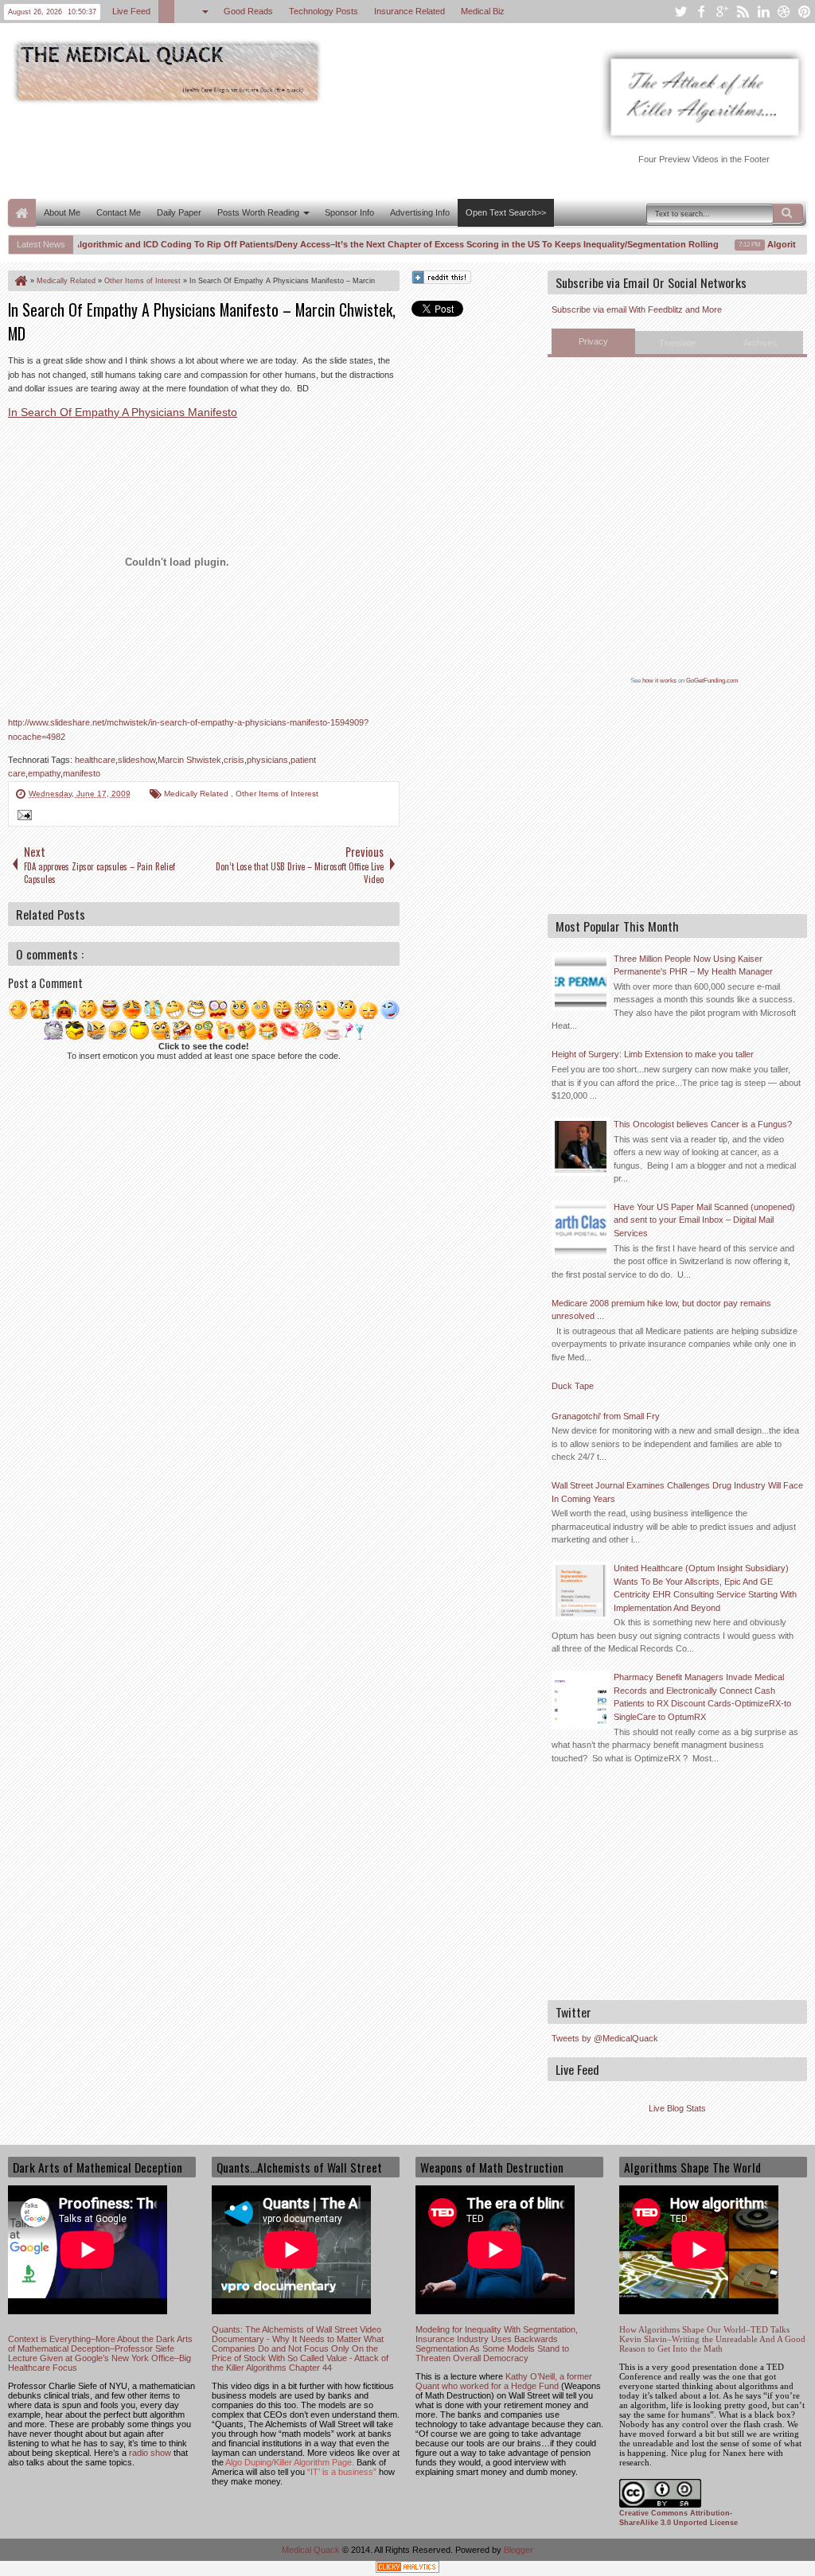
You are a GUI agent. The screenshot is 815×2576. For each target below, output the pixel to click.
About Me (62, 212)
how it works (659, 681)
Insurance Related (409, 11)
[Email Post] (22, 817)
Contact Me (119, 212)
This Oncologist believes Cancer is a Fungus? (703, 1124)
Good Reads (248, 11)
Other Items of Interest (277, 794)
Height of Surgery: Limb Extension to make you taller (653, 1054)
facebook (701, 12)
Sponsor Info (349, 212)
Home (22, 213)
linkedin (763, 12)
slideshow (136, 760)
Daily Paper (179, 212)
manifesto (82, 773)
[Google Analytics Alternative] (407, 2569)
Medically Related (197, 794)
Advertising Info (420, 212)
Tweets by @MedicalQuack (605, 2038)
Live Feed (131, 11)
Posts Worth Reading (258, 212)
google (722, 12)
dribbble (784, 12)
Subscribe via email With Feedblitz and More (637, 309)
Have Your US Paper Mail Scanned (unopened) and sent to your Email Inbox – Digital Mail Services (704, 1220)
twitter (680, 12)
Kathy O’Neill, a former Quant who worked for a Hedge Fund (504, 2381)
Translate (677, 343)
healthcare (95, 760)
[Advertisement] (298, 150)
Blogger (519, 2550)
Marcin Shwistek (189, 760)
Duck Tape (573, 1386)
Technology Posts (324, 11)
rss (743, 12)
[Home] (20, 281)
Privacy (593, 341)
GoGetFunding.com (712, 681)
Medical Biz (483, 11)
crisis (234, 760)
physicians (267, 760)
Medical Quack (312, 2550)
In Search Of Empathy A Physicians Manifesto (123, 412)
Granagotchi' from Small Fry (606, 1416)
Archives (760, 343)
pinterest (805, 12)
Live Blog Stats (677, 2108)
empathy (44, 773)
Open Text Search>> (506, 212)
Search (788, 213)
